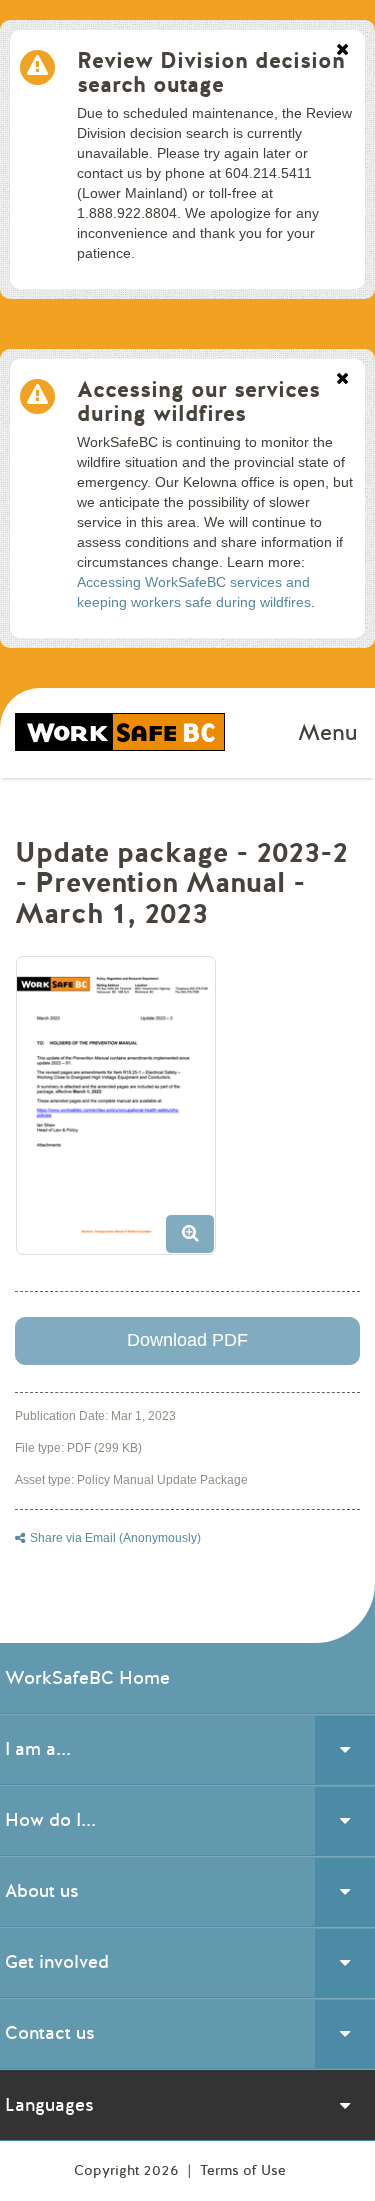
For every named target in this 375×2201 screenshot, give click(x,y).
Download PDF (187, 1340)
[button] (123, 1113)
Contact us (50, 2033)
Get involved (57, 1962)
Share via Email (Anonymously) (115, 1538)
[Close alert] (342, 51)
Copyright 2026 (128, 2170)
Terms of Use (243, 2170)
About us (42, 1891)
